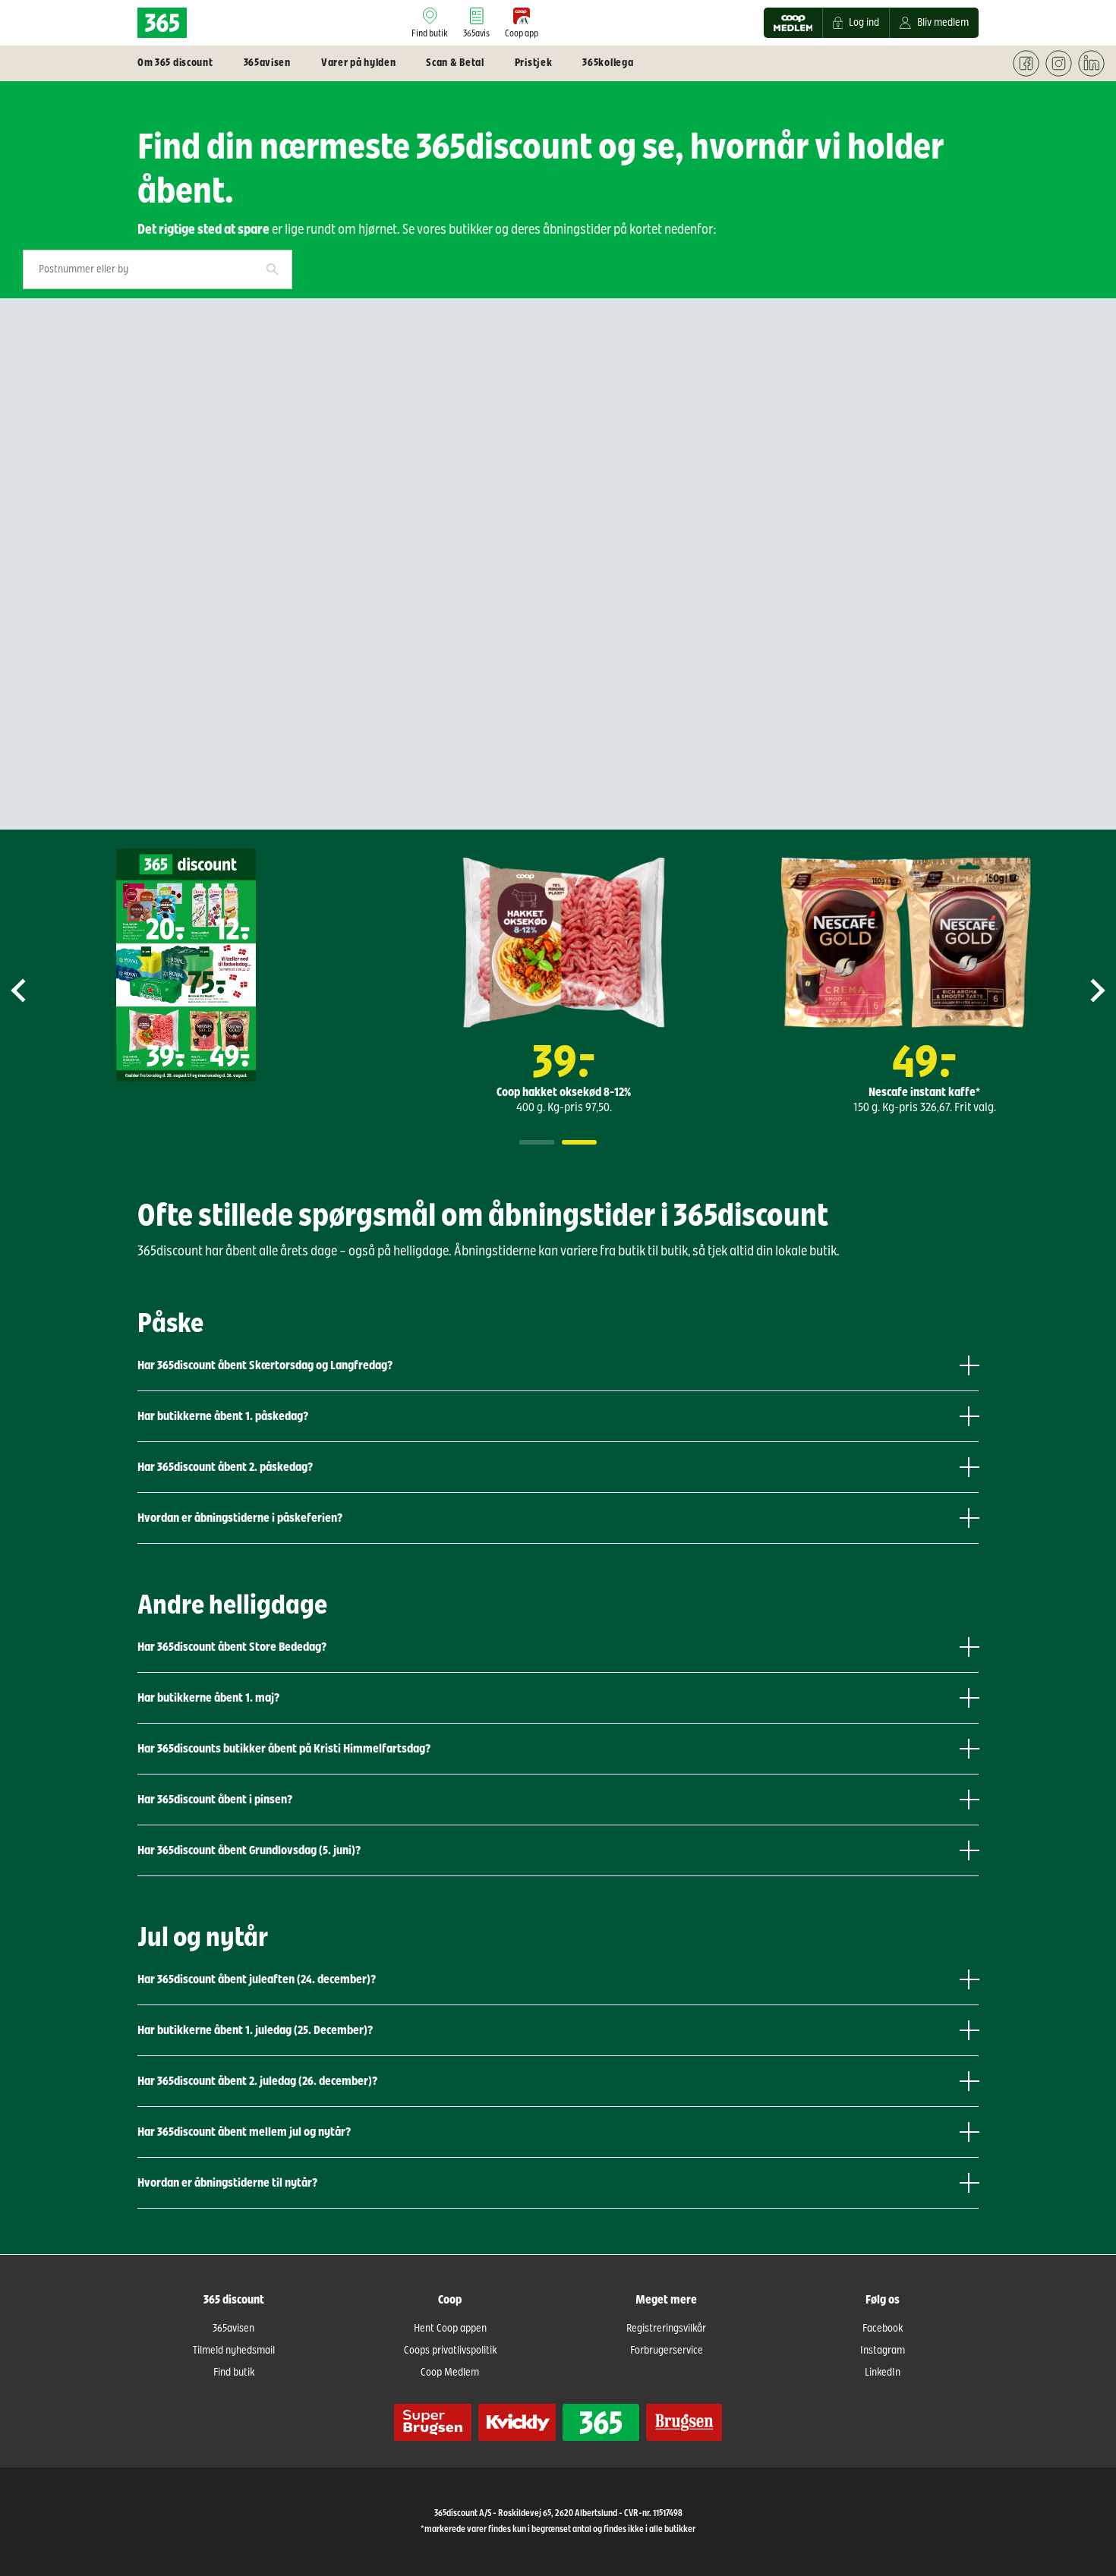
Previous (31, 990)
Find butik (234, 2373)
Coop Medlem (450, 2373)
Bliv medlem (943, 23)
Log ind (864, 23)
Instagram (883, 2351)
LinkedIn (883, 2373)
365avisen (233, 2329)
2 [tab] (579, 1142)
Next (1085, 990)
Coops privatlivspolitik (450, 2351)
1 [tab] (537, 1142)
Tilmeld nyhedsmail (234, 2351)
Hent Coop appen (450, 2329)
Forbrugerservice (667, 2351)
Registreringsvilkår (666, 2329)
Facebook (883, 2329)
